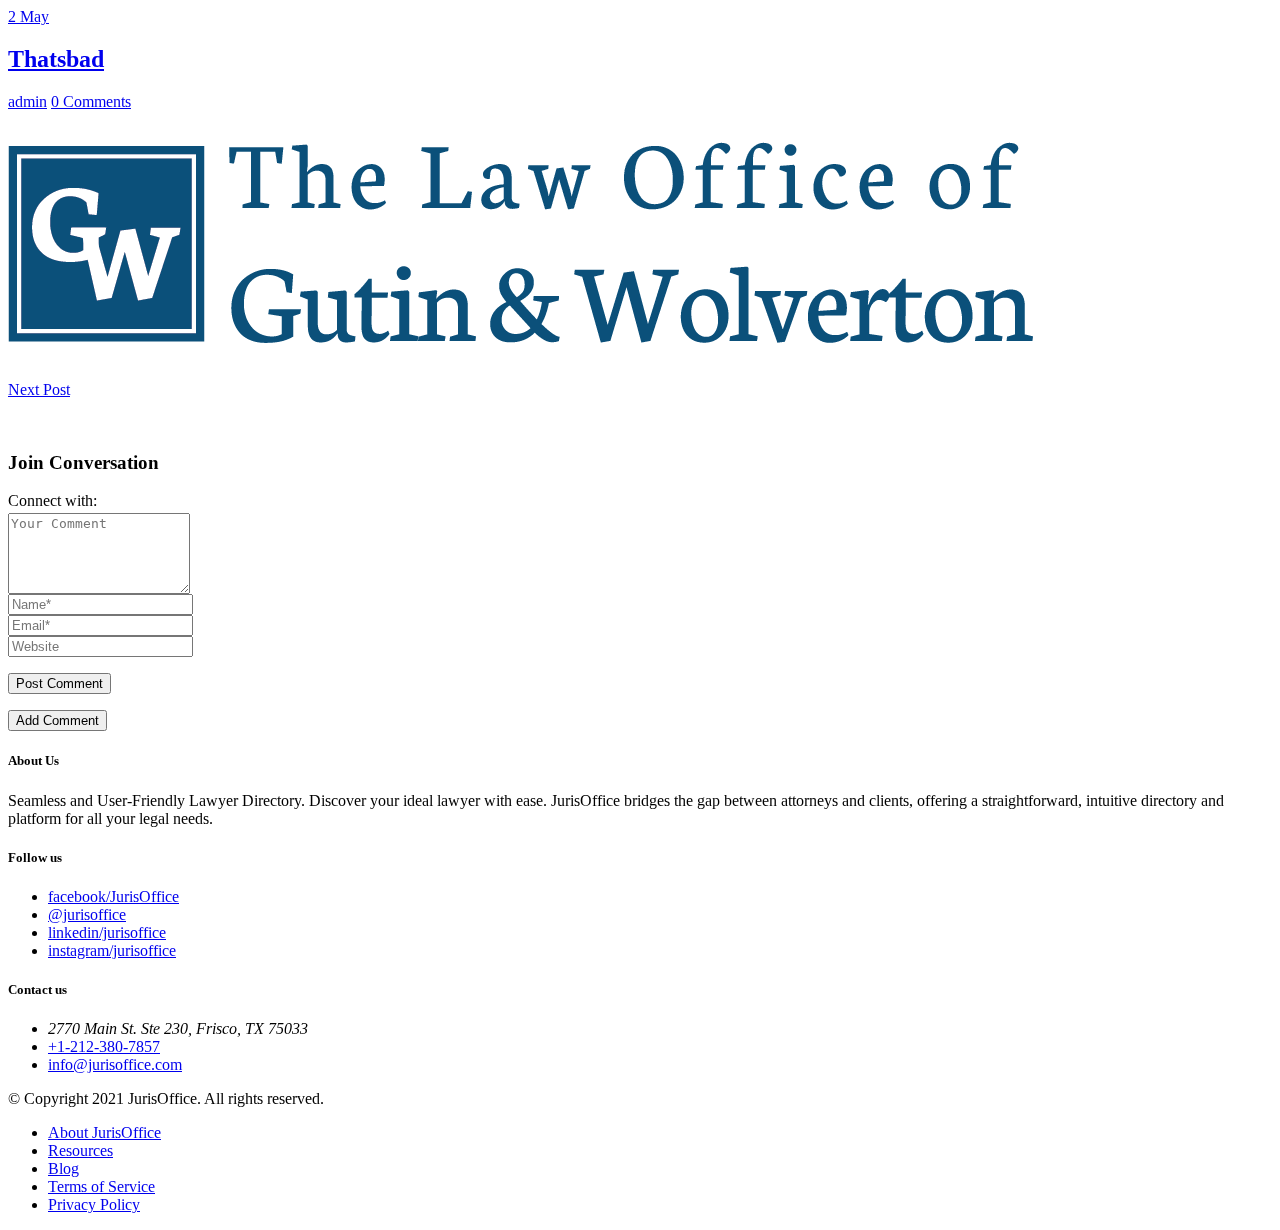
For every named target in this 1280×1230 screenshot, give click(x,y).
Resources (80, 1150)
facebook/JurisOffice (113, 896)
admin (27, 101)
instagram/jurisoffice (112, 950)
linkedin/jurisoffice (107, 932)
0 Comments (91, 101)
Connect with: (52, 500)
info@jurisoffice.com (115, 1064)
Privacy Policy (94, 1204)
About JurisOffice (104, 1132)
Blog (63, 1168)
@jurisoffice (87, 914)
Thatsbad (56, 59)
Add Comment (57, 720)
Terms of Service (101, 1186)
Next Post (39, 389)
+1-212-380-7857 (104, 1046)
